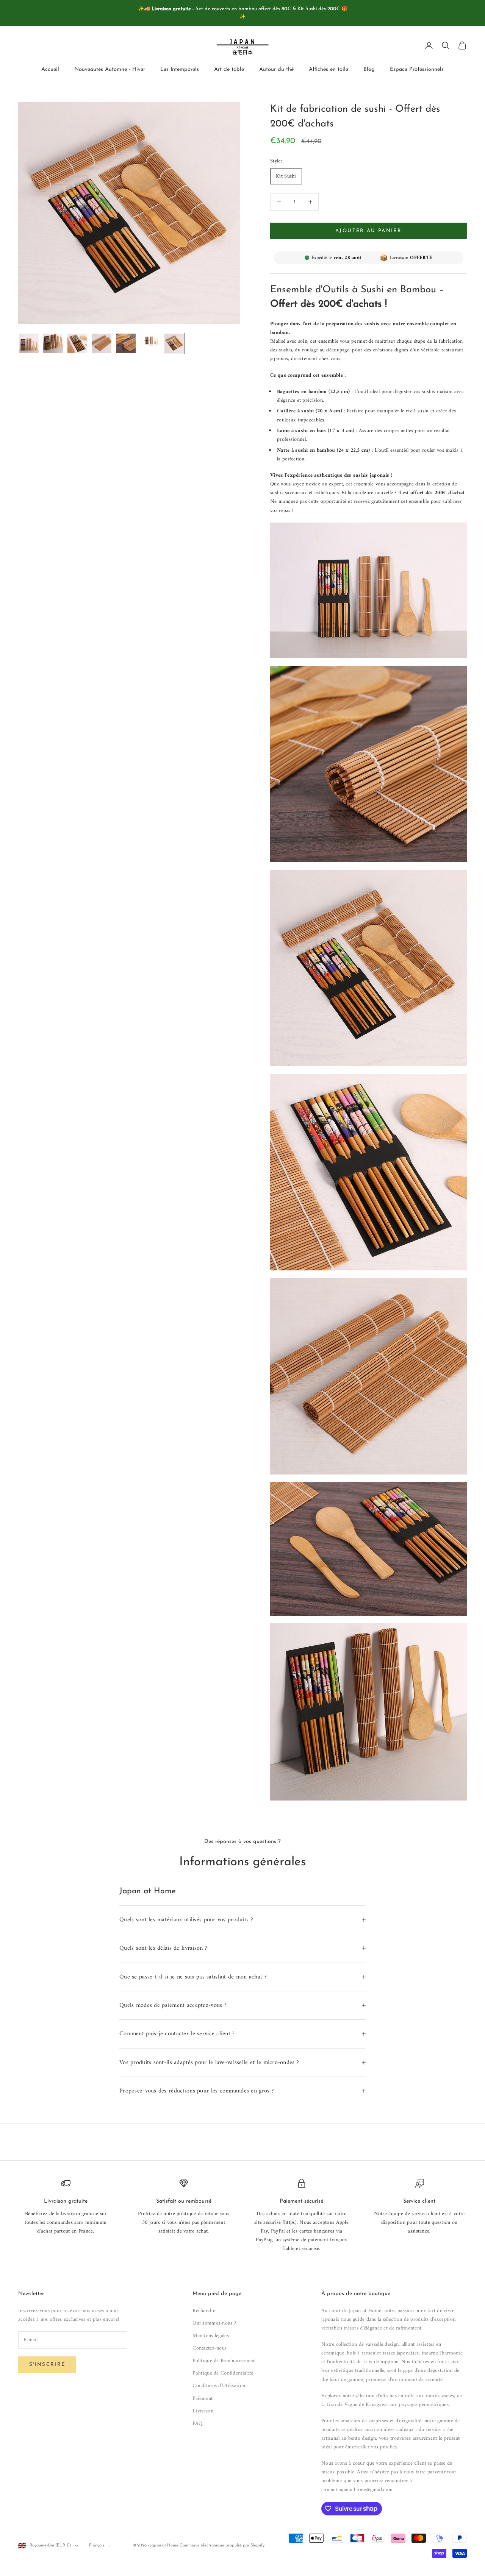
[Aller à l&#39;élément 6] (150, 340)
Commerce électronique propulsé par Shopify (222, 2546)
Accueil (50, 69)
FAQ (197, 2424)
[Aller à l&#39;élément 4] (102, 343)
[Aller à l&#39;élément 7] (174, 343)
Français (97, 2546)
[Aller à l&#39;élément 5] (126, 343)
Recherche (204, 2311)
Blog (369, 69)
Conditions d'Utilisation (219, 2386)
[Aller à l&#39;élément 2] (53, 343)
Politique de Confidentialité (223, 2373)
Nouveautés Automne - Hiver (110, 69)
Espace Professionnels (417, 69)
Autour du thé (276, 69)
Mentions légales (210, 2336)
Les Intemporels (180, 69)
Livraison (203, 2411)
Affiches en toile (329, 69)
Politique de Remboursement (224, 2361)
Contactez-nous (210, 2348)
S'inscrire (47, 2365)
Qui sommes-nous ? (214, 2323)
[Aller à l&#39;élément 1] (29, 343)
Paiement (203, 2399)
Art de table (229, 69)
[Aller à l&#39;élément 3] (77, 343)
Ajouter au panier (368, 231)
